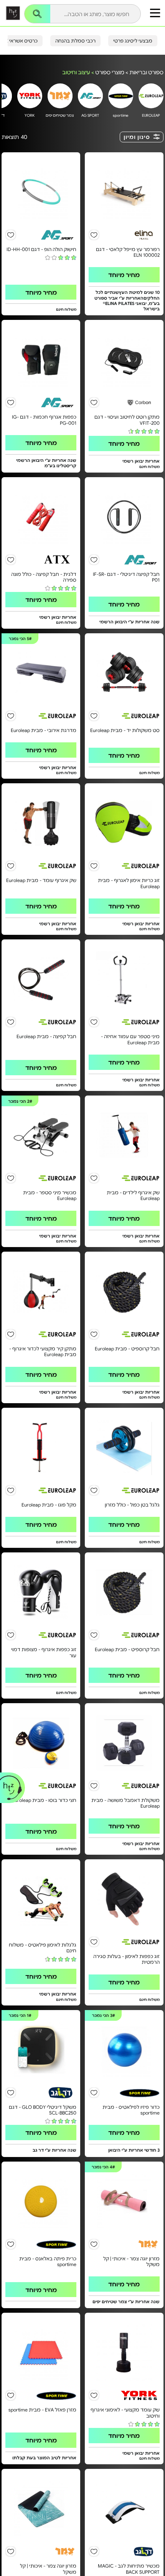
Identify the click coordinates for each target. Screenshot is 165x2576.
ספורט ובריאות (146, 72)
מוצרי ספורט (110, 72)
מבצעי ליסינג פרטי (133, 41)
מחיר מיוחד (124, 275)
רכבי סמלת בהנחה (75, 41)
